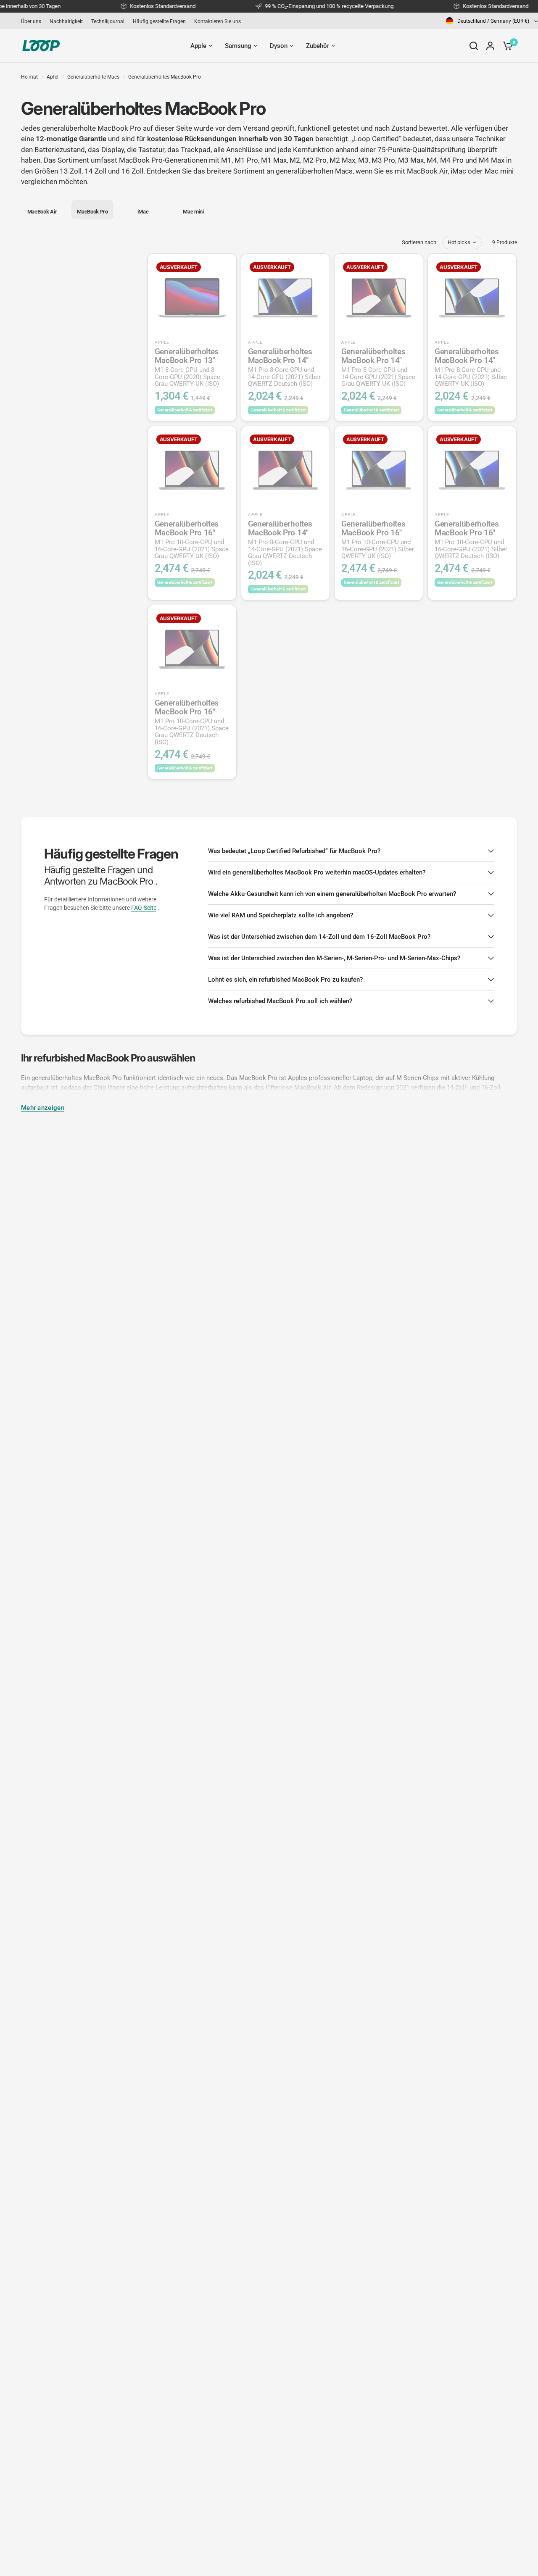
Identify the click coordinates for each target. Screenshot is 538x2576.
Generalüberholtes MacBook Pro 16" (192, 540)
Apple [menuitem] (198, 46)
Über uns (31, 21)
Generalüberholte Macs (93, 77)
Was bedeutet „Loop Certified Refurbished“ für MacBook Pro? (294, 851)
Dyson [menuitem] (279, 46)
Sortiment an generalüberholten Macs (293, 171)
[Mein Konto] (490, 46)
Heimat (29, 77)
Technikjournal (108, 21)
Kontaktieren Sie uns (218, 21)
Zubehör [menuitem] (318, 46)
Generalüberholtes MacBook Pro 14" (284, 367)
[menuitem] (33, 21)
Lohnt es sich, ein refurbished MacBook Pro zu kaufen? (285, 980)
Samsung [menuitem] (238, 46)
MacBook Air (427, 171)
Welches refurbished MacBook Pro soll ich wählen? (280, 1001)
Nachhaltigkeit (66, 21)
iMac (458, 171)
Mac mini (499, 171)
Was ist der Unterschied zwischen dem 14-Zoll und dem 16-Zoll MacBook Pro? (319, 937)
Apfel (53, 77)
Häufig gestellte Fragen (159, 21)
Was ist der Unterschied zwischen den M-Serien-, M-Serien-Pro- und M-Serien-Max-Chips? (334, 958)
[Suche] (474, 46)
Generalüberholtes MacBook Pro (165, 77)
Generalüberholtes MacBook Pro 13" (187, 367)
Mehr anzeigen (43, 1108)
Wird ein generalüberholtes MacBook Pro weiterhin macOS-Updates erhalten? (317, 872)
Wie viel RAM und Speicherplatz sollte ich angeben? (281, 915)
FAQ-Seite (144, 908)
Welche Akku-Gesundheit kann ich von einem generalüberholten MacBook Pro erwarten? (332, 894)
